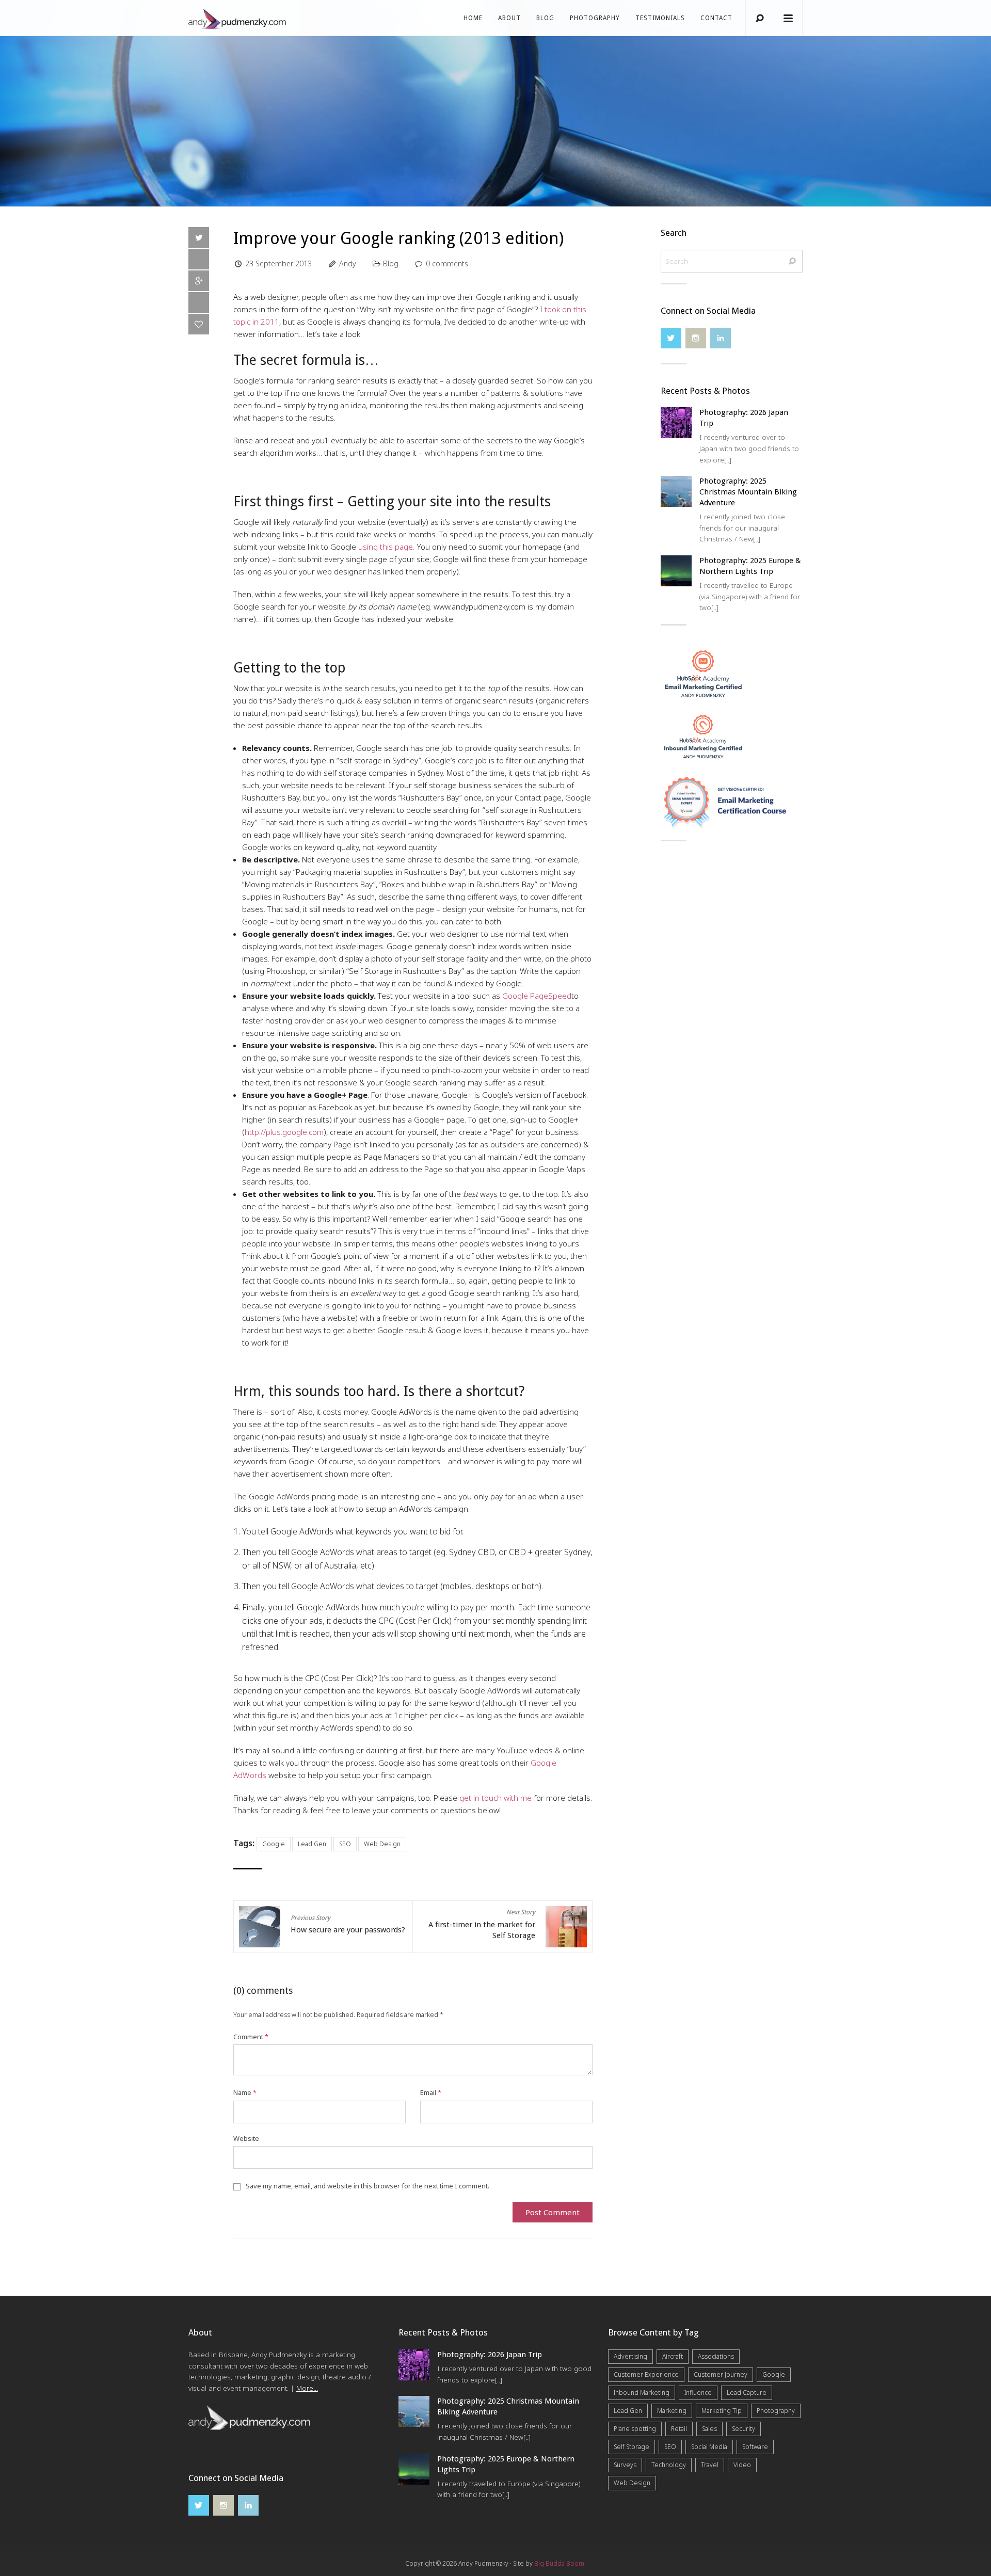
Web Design (382, 1844)
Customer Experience (646, 2374)
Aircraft (673, 2356)
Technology (669, 2465)
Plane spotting (635, 2429)
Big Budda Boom (559, 2563)
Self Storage (632, 2447)
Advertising (630, 2356)
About (509, 18)
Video (742, 2465)
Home (473, 18)
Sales (709, 2429)
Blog (545, 18)
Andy (348, 263)
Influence (698, 2393)
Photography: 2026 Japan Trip (490, 2355)
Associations (716, 2356)
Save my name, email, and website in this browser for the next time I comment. (367, 2186)
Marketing (672, 2411)
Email (431, 2092)
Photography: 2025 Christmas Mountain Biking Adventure (748, 492)
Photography (595, 18)
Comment (251, 2037)
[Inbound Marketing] (703, 736)
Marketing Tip (722, 2411)
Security (744, 2429)
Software (755, 2447)
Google (274, 1844)
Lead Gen (312, 1844)
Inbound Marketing (642, 2393)
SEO (345, 1844)
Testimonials (660, 18)
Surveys (625, 2465)
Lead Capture (747, 2393)
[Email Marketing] (703, 673)
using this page (386, 547)
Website (246, 2138)
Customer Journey (721, 2374)
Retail (679, 2429)
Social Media (709, 2447)
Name (245, 2092)
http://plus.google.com (284, 1132)
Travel (710, 2465)
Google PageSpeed (537, 996)
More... (307, 2388)
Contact (716, 18)
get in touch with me (495, 1798)
